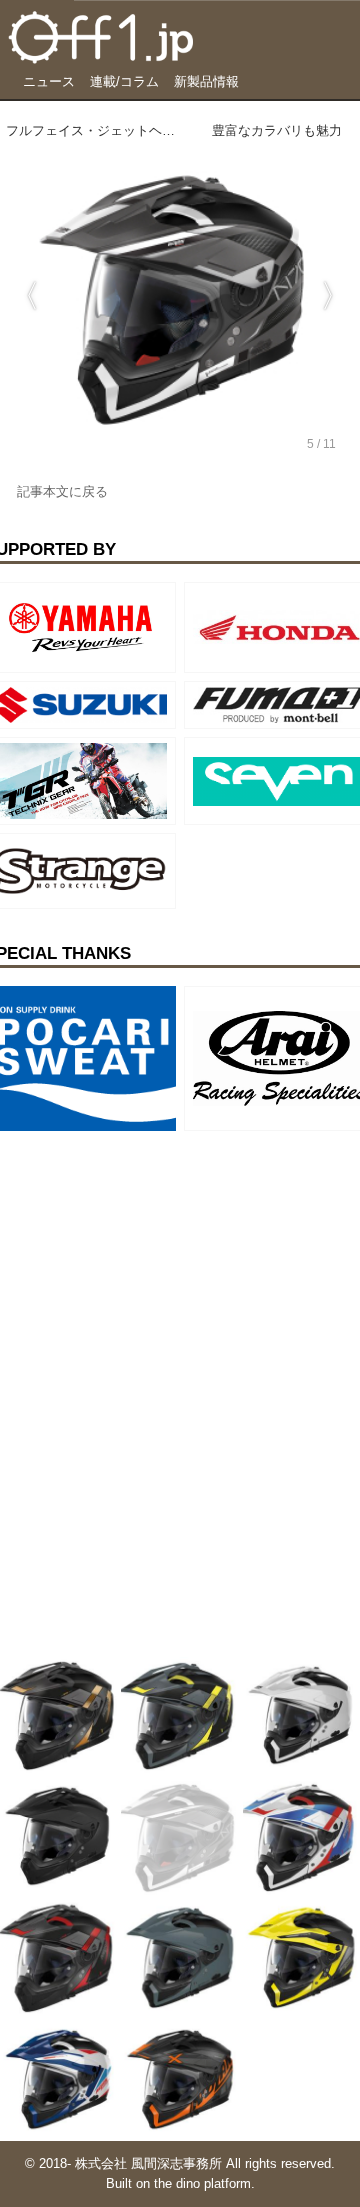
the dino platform (202, 2184)
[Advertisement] (150, 1264)
